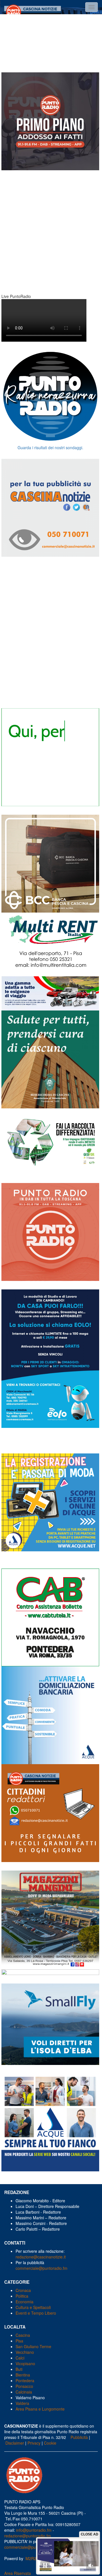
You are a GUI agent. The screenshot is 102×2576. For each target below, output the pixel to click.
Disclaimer (15, 2443)
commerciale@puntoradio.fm (42, 2268)
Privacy (34, 2443)
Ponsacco (24, 2386)
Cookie (50, 2443)
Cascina (23, 2335)
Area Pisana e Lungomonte (40, 2409)
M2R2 (31, 2558)
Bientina (23, 2375)
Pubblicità (79, 2437)
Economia (25, 2302)
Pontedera (25, 2380)
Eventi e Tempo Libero (36, 2313)
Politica (22, 2296)
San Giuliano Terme (33, 2346)
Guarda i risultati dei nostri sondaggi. (50, 447)
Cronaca (23, 2290)
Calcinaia (24, 2392)
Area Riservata (18, 2573)
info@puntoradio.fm (34, 2530)
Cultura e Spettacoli (33, 2307)
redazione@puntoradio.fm (28, 2536)
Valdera (22, 2403)
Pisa (19, 2341)
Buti (19, 2369)
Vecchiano (25, 2352)
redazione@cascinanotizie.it (41, 2257)
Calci (20, 2358)
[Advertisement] (51, 40)
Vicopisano (25, 2363)
